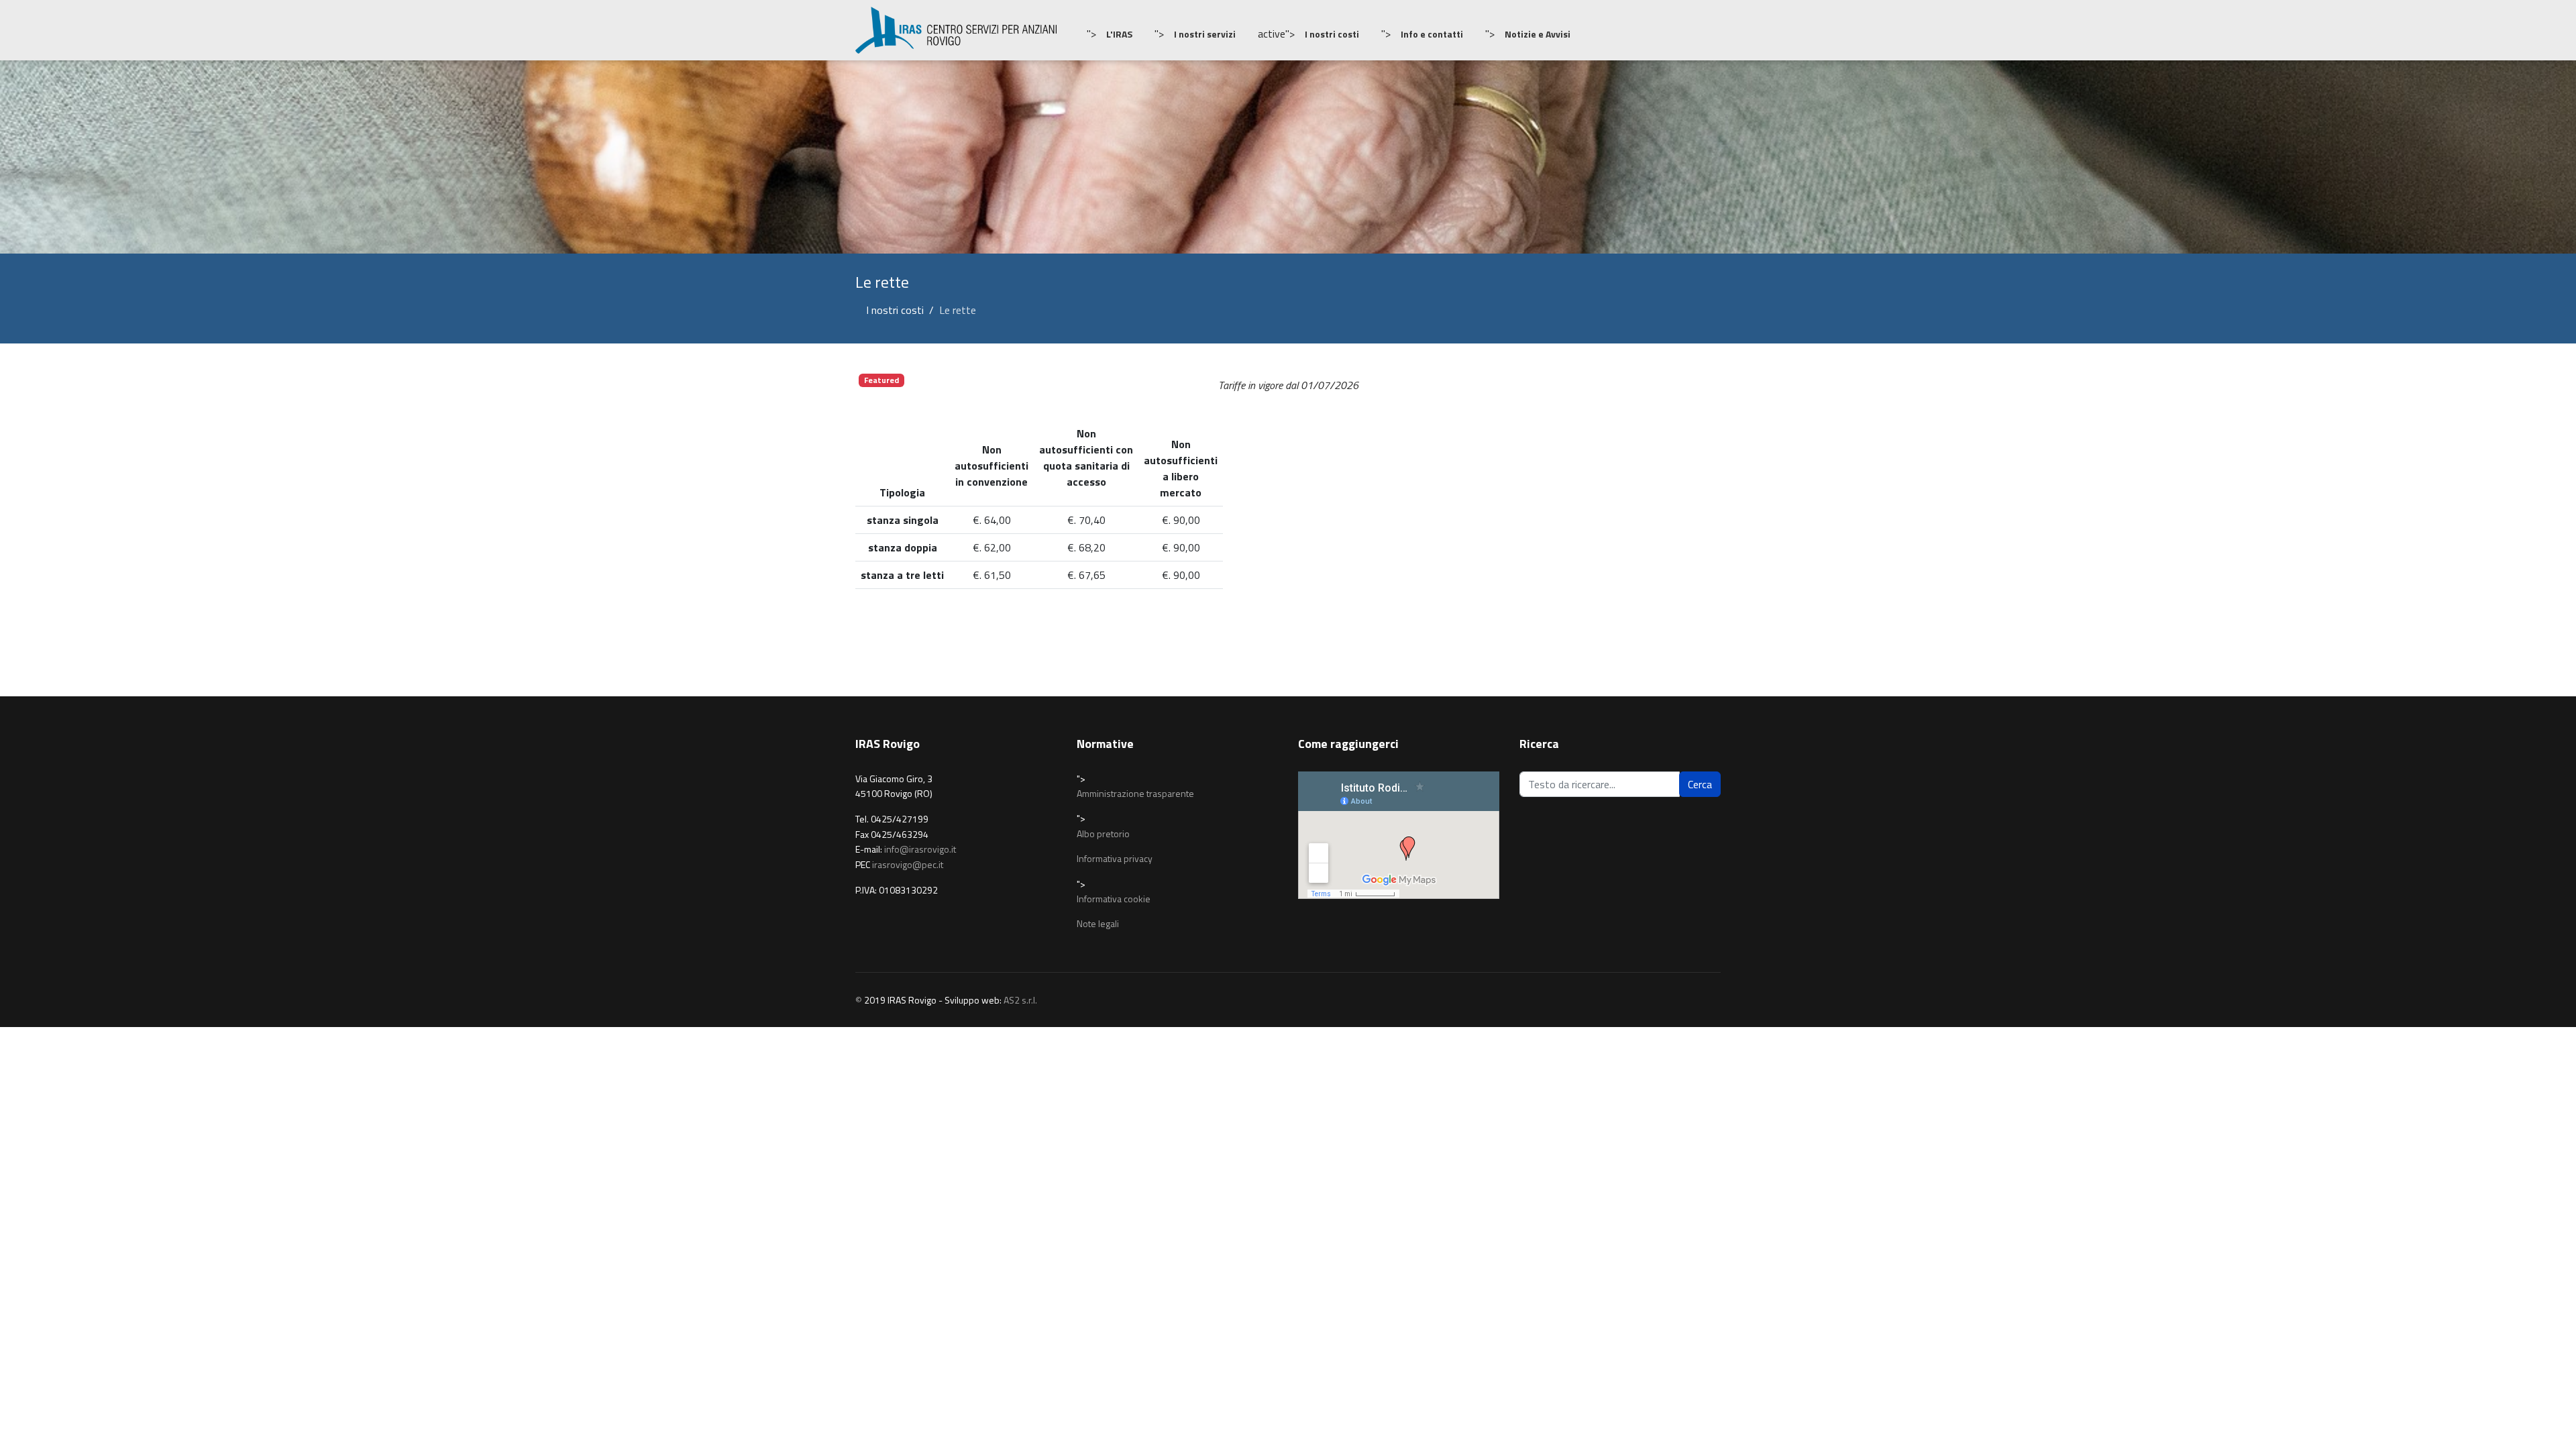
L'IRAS (1119, 34)
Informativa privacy (1115, 858)
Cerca (1700, 784)
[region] (1288, 157)
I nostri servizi (1205, 34)
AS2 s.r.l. (1020, 1000)
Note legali (1098, 923)
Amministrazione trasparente (1135, 793)
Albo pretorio (1103, 834)
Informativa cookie (1114, 899)
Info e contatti (1432, 34)
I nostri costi (1332, 34)
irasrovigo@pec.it (908, 864)
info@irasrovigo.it (920, 849)
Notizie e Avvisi (1538, 34)
